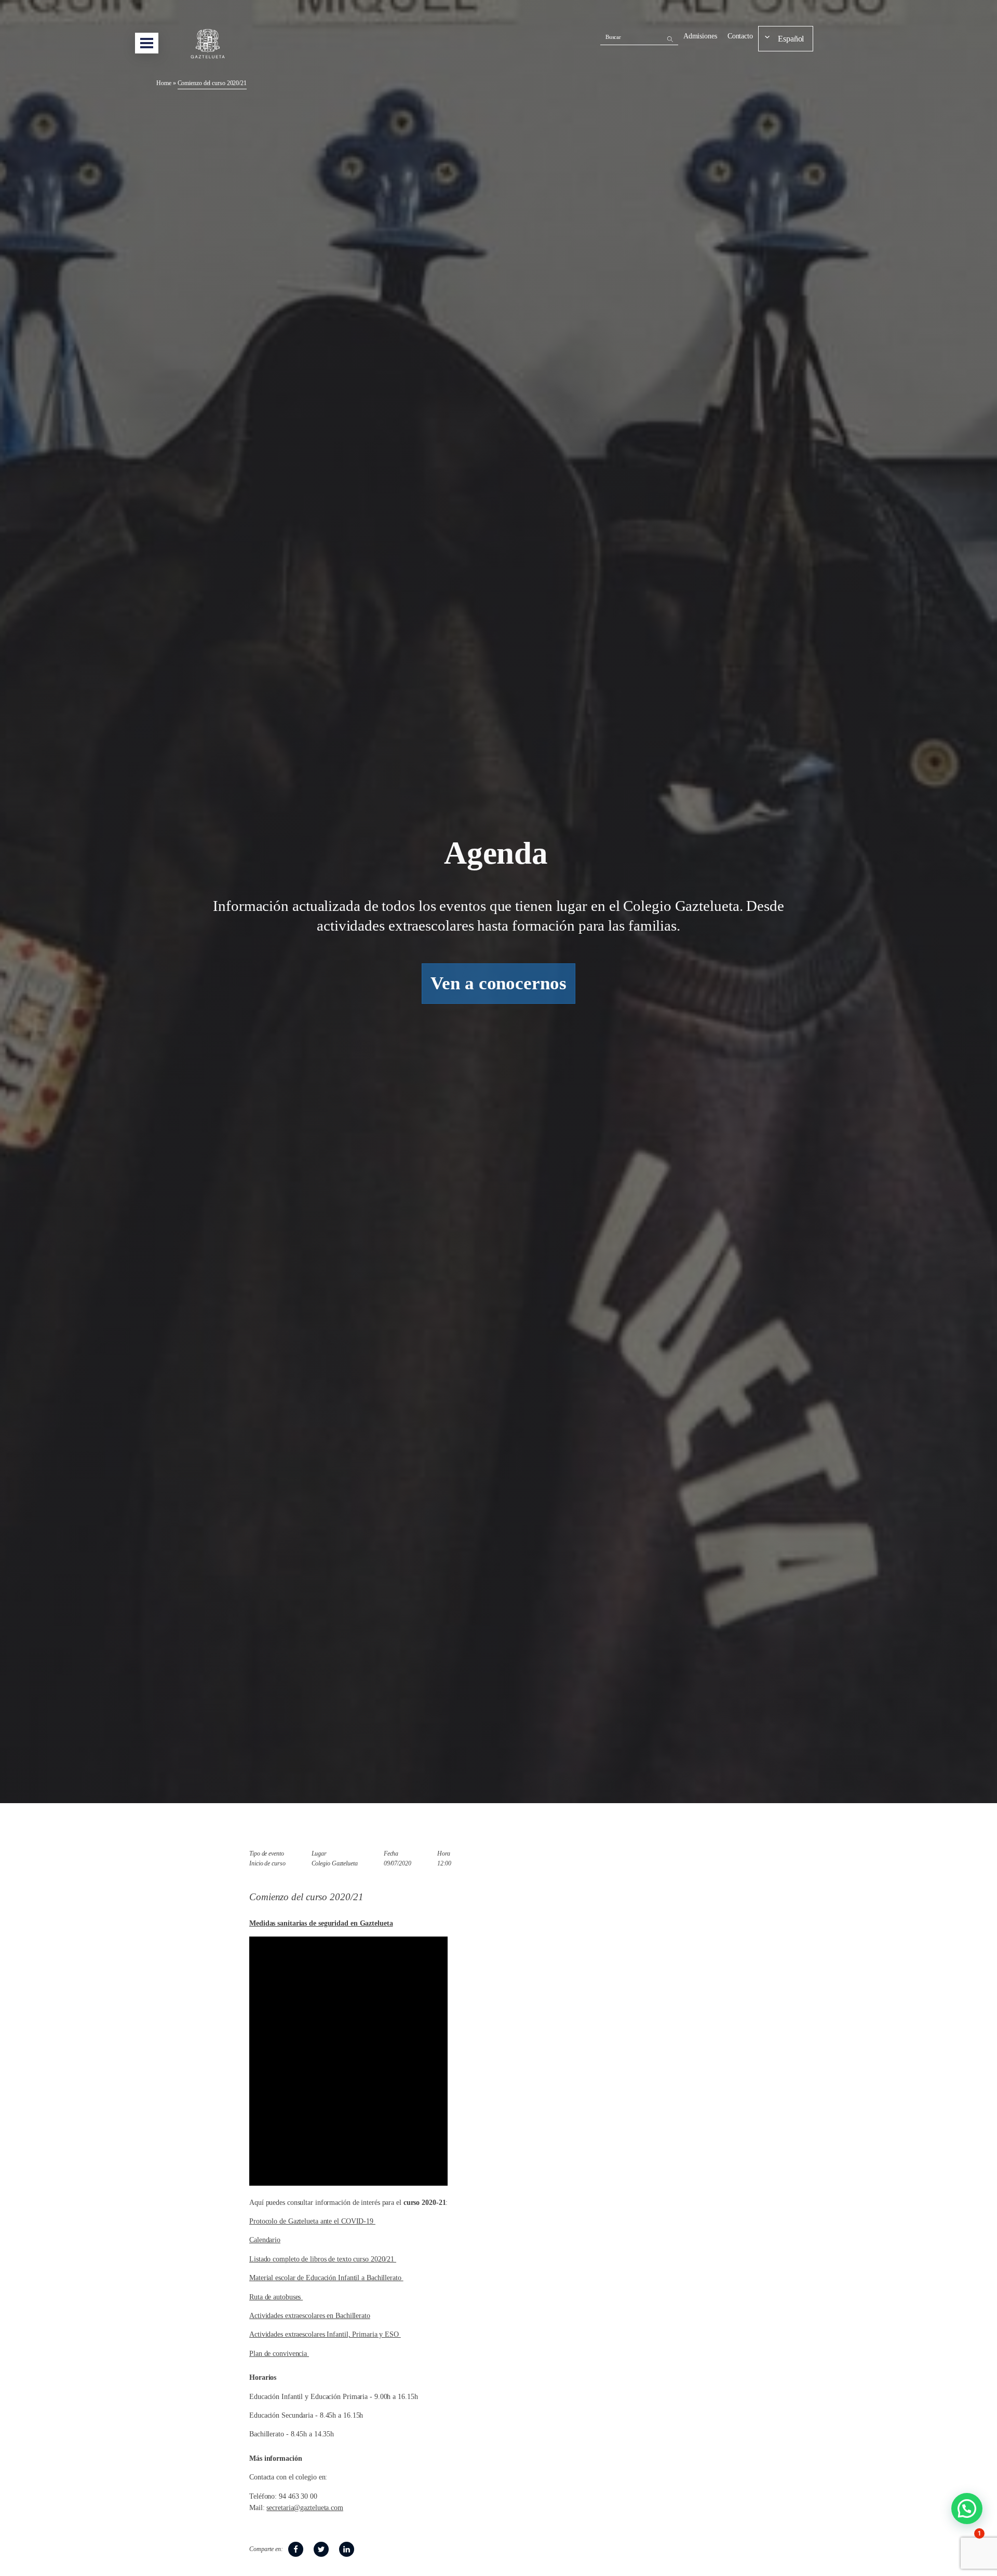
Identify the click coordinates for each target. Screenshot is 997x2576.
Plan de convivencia (279, 2354)
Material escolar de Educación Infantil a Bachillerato (326, 2278)
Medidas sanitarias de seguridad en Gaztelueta (321, 1923)
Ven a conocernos (498, 983)
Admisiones (700, 36)
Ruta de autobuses (276, 2297)
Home (164, 83)
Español (791, 39)
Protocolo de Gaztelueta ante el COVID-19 (312, 2221)
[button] (967, 2509)
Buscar (613, 37)
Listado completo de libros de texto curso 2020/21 (323, 2259)
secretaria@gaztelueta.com (305, 2508)
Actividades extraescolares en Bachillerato (310, 2316)
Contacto (740, 36)
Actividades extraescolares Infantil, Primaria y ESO (325, 2334)
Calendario (265, 2240)
